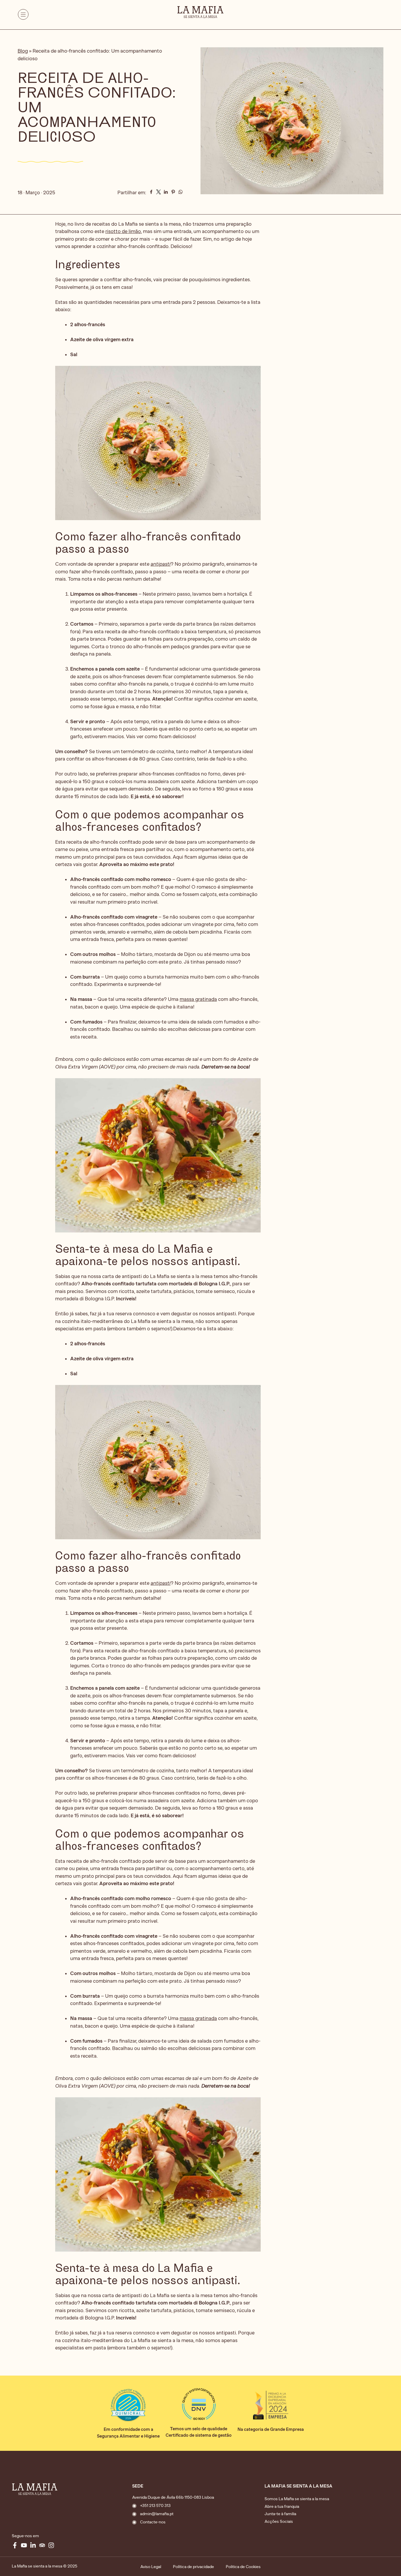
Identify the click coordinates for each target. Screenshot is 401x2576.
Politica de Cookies (243, 2567)
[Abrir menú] (23, 16)
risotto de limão (123, 231)
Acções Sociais (279, 2521)
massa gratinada (198, 999)
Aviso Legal (151, 2567)
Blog (23, 51)
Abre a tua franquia (282, 2507)
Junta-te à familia (280, 2514)
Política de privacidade (193, 2567)
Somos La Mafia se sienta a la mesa (297, 2499)
